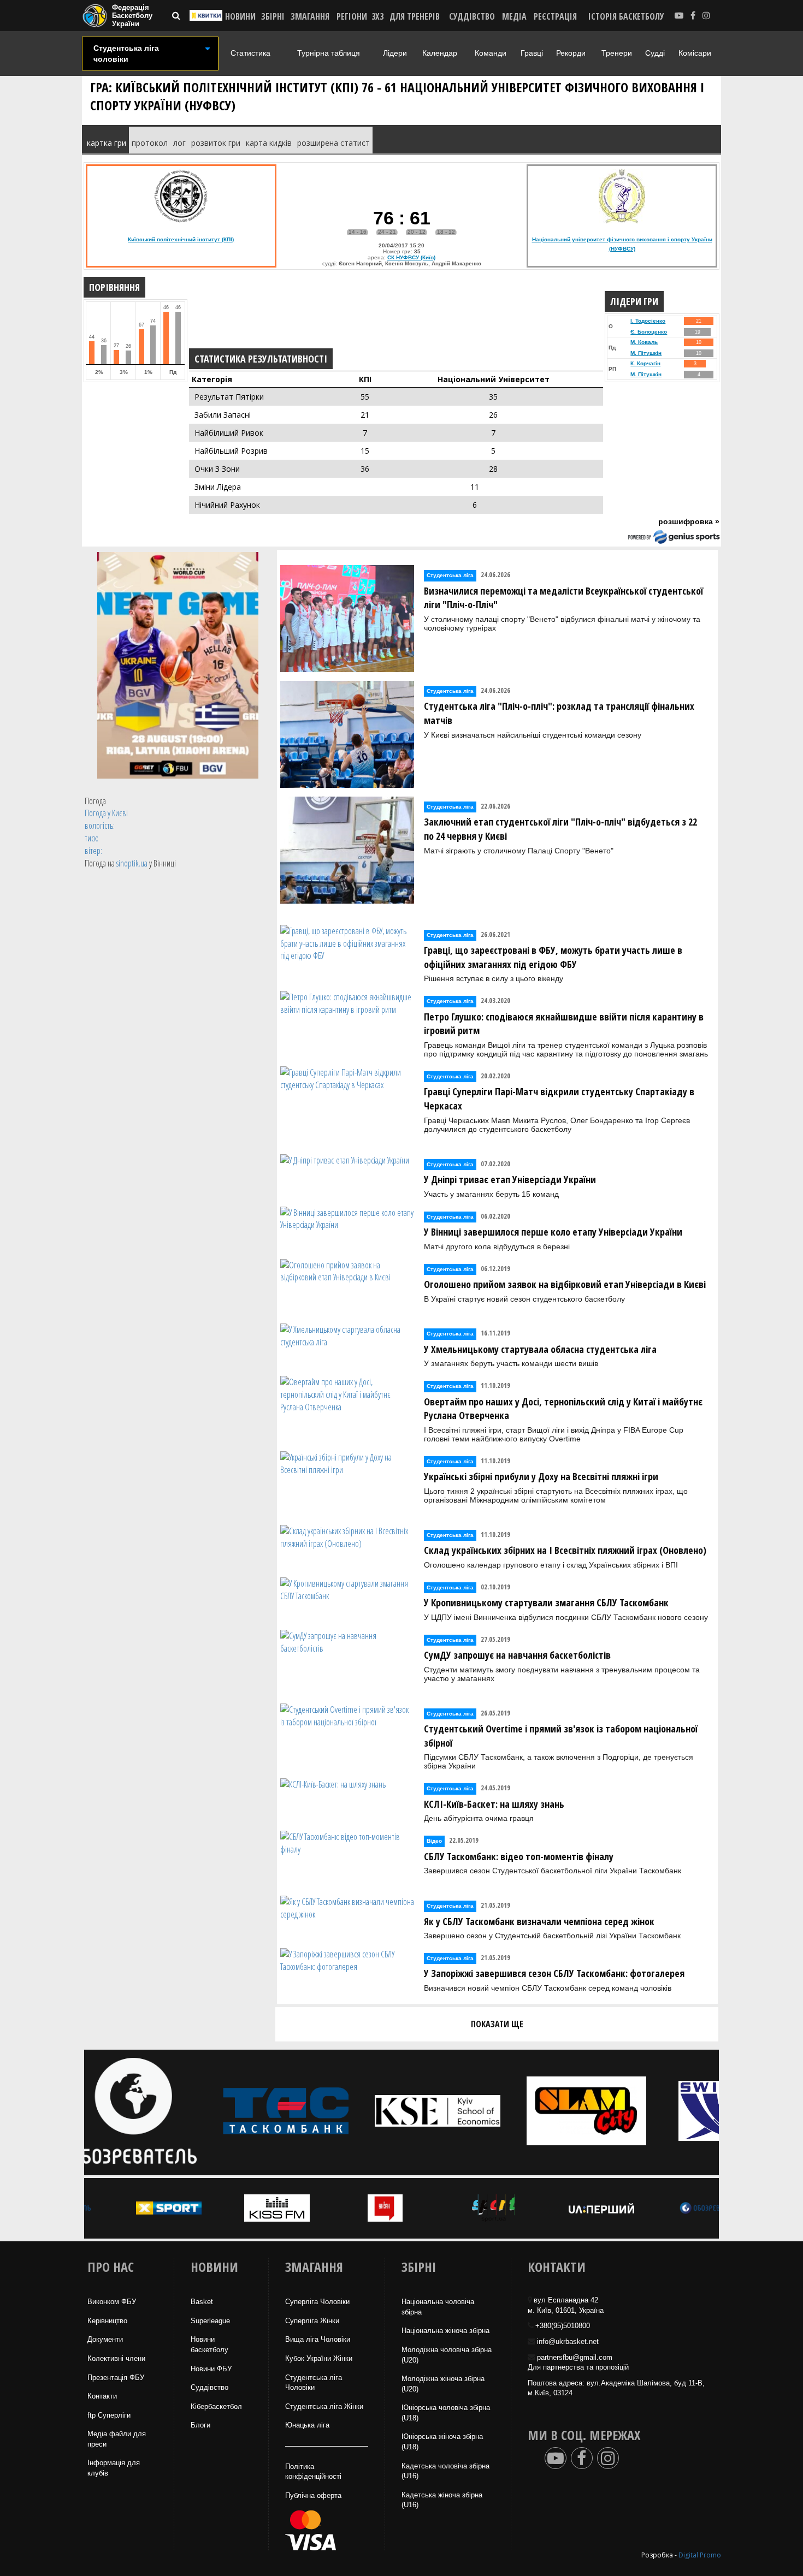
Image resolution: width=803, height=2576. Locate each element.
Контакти (102, 2396)
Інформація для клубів (114, 2468)
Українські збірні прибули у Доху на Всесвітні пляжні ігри (541, 1476)
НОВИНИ (240, 16)
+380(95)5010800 (563, 2326)
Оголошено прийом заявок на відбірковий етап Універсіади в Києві (565, 1284)
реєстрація (555, 16)
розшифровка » (689, 521)
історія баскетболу (626, 16)
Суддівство (209, 2387)
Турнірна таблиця (329, 53)
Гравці (532, 53)
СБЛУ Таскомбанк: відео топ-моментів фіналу (519, 1856)
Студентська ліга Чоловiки (314, 2383)
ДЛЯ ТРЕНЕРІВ (415, 16)
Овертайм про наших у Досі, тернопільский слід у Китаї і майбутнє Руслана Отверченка (563, 1409)
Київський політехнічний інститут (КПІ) (181, 239)
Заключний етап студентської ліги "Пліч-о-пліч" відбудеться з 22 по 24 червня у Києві (560, 829)
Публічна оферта (313, 2495)
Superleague (210, 2321)
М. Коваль (644, 342)
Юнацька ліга (307, 2425)
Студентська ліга (450, 575)
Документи (105, 2339)
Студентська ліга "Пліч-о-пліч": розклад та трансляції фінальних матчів (559, 713)
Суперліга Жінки (312, 2321)
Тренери (617, 53)
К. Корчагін (645, 363)
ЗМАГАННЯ (310, 16)
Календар (440, 53)
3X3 (377, 16)
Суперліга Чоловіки (317, 2302)
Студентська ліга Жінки (324, 2406)
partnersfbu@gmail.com (575, 2357)
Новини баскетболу (209, 2344)
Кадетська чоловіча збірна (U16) (445, 2471)
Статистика (250, 53)
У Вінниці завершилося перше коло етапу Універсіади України (553, 1232)
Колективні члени (116, 2358)
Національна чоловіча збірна (438, 2307)
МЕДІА (514, 16)
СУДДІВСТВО (472, 16)
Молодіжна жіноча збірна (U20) (443, 2384)
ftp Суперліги (109, 2415)
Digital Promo (700, 2555)
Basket (202, 2302)
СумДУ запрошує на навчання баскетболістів (517, 1655)
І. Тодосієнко (648, 321)
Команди (491, 53)
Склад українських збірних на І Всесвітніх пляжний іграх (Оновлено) (565, 1550)
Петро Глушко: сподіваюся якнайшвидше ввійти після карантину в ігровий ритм (564, 1024)
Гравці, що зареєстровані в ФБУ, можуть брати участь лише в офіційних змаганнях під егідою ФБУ (553, 957)
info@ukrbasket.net (568, 2341)
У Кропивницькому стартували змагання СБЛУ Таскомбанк (546, 1602)
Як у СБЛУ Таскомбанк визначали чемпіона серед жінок (539, 1921)
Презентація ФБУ (116, 2378)
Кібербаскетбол (216, 2406)
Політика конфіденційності (313, 2472)
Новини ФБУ (211, 2369)
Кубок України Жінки (319, 2358)
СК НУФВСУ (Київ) (411, 257)
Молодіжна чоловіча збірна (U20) (447, 2355)
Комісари (695, 53)
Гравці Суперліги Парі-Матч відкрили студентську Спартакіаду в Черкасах (559, 1099)
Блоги (200, 2425)
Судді (655, 53)
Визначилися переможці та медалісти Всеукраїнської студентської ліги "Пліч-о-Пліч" (563, 598)
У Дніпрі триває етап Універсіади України (510, 1179)
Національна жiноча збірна (445, 2331)
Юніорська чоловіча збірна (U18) (446, 2413)
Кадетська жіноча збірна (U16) (442, 2500)
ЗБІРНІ (273, 16)
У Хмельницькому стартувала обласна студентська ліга (540, 1349)
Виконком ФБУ (112, 2302)
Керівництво (107, 2321)
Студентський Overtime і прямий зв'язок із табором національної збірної (561, 1736)
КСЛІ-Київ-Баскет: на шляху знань (494, 1804)
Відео (434, 1841)
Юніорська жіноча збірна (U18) (442, 2442)
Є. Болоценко (649, 332)
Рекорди (571, 53)
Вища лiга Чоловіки (318, 2339)
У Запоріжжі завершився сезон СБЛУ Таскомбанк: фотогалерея (554, 1973)
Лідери (395, 53)
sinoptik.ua (132, 863)
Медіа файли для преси (117, 2439)
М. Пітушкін (646, 353)
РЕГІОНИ (352, 16)
